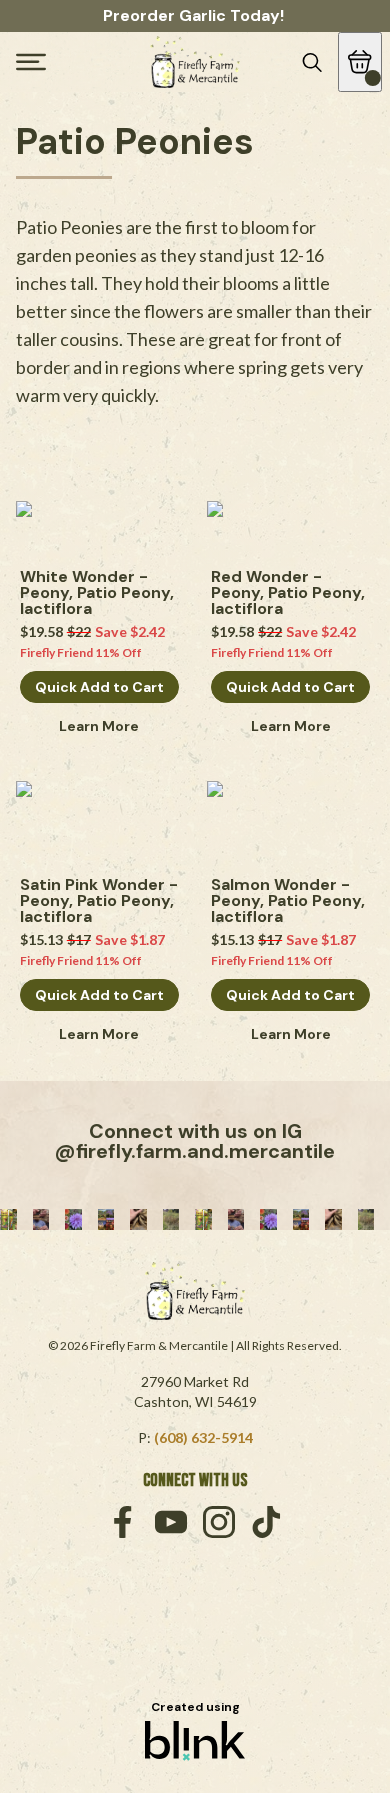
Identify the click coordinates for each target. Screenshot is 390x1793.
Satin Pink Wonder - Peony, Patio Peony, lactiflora (99, 901)
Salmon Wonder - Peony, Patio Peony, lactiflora (290, 901)
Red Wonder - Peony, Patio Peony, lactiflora (290, 593)
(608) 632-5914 (203, 1437)
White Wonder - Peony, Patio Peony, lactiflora (99, 593)
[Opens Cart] (360, 62)
